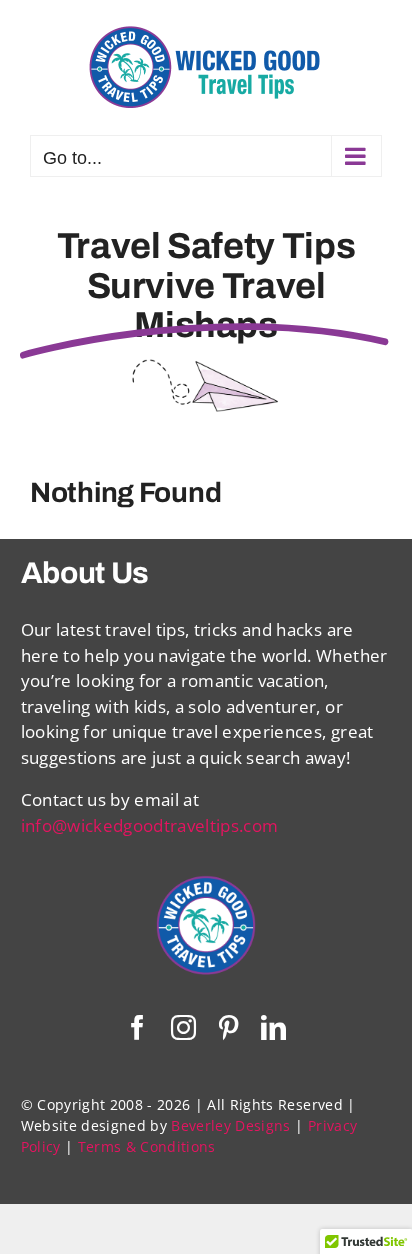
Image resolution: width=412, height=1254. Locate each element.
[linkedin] (273, 1027)
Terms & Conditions (147, 1146)
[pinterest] (228, 1027)
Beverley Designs (230, 1125)
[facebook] (137, 1027)
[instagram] (183, 1027)
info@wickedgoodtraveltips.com (150, 825)
